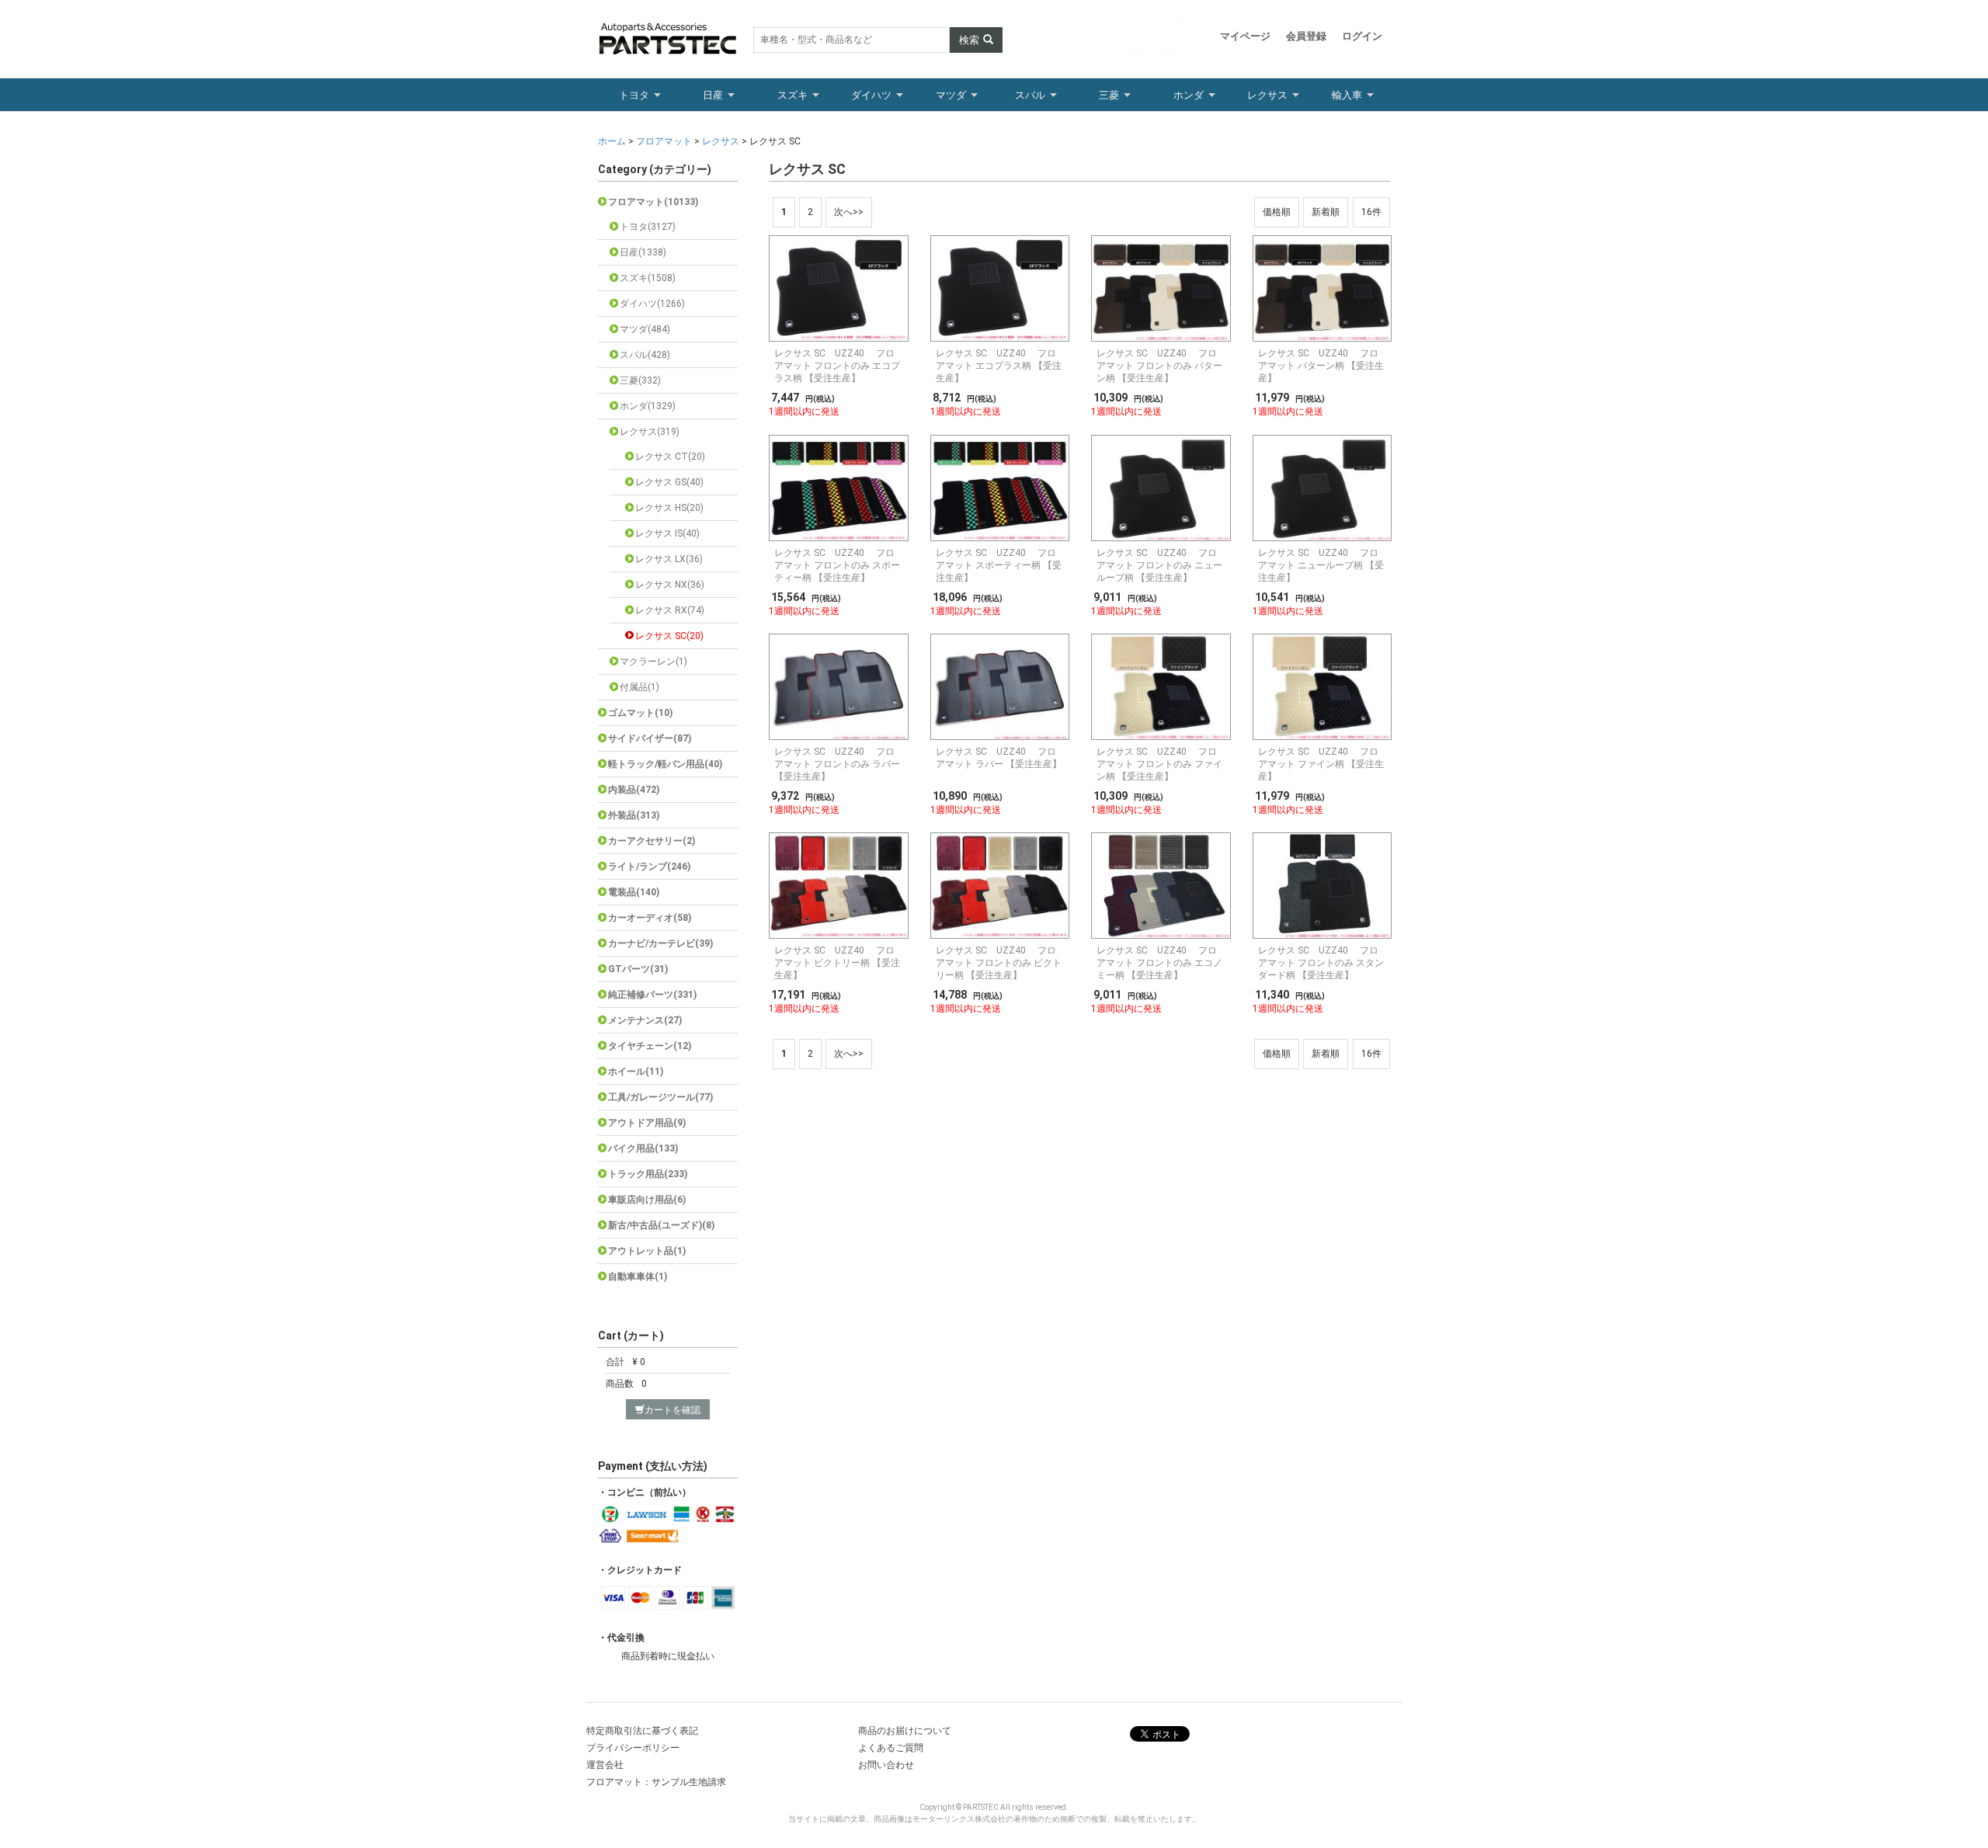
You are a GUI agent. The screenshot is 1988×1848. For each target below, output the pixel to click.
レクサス (1267, 95)
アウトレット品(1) (647, 1251)
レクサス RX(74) (670, 610)
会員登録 (1306, 36)
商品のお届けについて (905, 1731)
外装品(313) (634, 815)
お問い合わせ (886, 1765)
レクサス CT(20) (670, 457)
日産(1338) (643, 252)
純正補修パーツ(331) (652, 995)
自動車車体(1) (638, 1277)
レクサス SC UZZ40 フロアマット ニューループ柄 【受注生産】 (1321, 565)
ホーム (613, 141)
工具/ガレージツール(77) (660, 1097)
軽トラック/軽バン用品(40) (665, 764)
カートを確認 (673, 1410)
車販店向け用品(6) (647, 1200)
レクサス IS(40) (667, 533)
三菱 (1109, 95)
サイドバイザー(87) (650, 738)
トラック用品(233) (648, 1174)
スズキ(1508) (648, 278)
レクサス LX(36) (669, 559)
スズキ (792, 95)
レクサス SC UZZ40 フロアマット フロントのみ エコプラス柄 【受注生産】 (837, 366)
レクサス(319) (650, 432)
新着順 (1326, 212)
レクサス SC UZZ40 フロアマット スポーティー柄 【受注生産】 (999, 565)
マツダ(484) (645, 329)
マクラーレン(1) (653, 662)
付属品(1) (639, 687)
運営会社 (605, 1765)
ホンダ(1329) (648, 406)
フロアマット (664, 141)
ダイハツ (871, 95)
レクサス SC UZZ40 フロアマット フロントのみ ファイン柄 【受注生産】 (1159, 764)
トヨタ (634, 95)
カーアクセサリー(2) (652, 841)
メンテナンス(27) (645, 1020)
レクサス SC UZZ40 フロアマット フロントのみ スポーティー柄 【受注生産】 (837, 565)
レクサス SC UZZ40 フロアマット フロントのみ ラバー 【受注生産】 (837, 764)
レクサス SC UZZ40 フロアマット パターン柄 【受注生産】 (1321, 366)
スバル (1030, 95)
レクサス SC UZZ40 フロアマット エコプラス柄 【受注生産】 (999, 366)
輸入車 (1347, 95)
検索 (969, 40)
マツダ (951, 95)
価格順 (1277, 212)
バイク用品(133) (643, 1148)
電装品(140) (634, 892)
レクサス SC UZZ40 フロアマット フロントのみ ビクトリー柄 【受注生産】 (999, 963)
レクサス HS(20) (669, 508)
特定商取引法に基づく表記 (642, 1731)
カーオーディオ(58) (650, 918)
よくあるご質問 (891, 1748)
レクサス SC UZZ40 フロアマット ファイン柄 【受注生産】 (1321, 764)
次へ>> (849, 212)
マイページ (1245, 36)
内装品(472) (634, 790)
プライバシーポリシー (633, 1748)
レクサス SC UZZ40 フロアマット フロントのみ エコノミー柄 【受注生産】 (1159, 963)
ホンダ (1189, 95)
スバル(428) (645, 355)
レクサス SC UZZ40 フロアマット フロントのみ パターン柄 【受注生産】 (1159, 366)
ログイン (1362, 36)
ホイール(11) (636, 1072)
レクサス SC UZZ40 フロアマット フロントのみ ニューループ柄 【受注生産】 (1159, 565)
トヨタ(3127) (648, 227)
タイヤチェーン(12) (650, 1046)
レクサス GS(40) (669, 482)
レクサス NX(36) (670, 585)
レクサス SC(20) (669, 636)
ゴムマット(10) (640, 713)
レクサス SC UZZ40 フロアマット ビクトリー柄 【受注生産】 (837, 963)
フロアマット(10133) (653, 202)
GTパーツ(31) (638, 969)
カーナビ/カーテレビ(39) (660, 943)
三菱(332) (640, 380)
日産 (713, 95)
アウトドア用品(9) (647, 1123)
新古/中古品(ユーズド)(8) (661, 1225)
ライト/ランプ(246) (649, 867)
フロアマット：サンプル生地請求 (656, 1782)
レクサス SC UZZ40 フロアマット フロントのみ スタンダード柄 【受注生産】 (1321, 963)
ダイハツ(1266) (652, 304)
